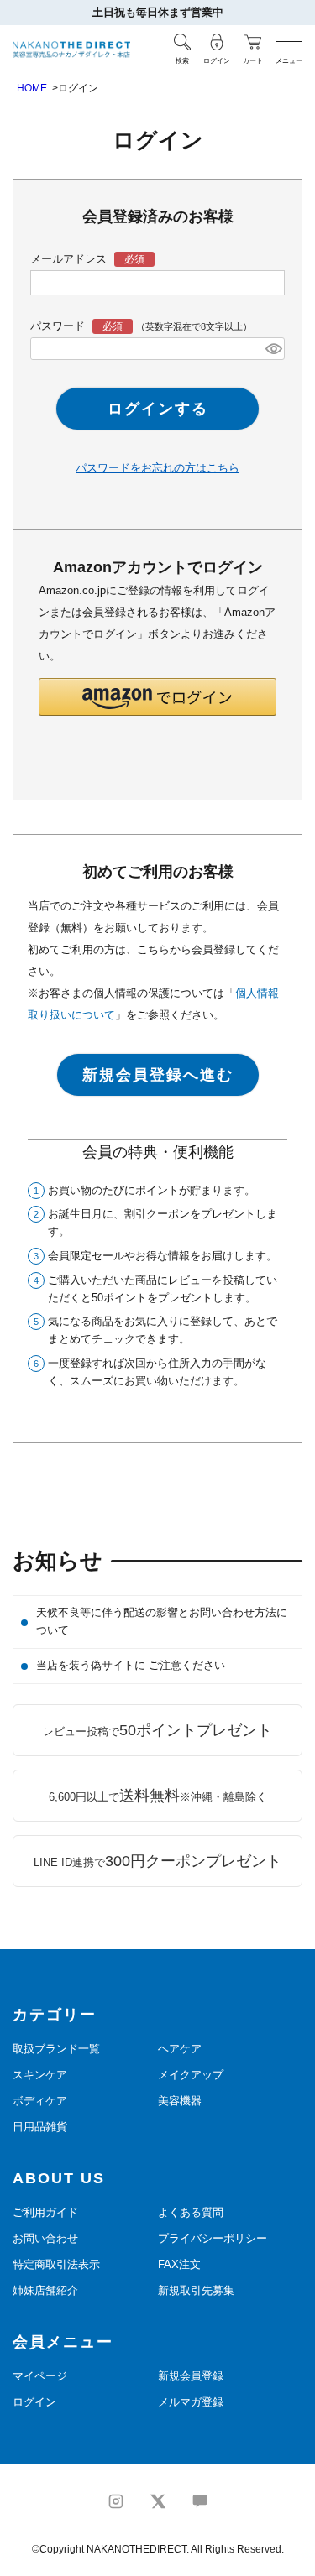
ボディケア (40, 2101)
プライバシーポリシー (213, 2238)
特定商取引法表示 (56, 2264)
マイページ (40, 2376)
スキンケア (40, 2075)
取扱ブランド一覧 (56, 2049)
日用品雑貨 (40, 2127)
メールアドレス (70, 259)
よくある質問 (191, 2212)
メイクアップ (191, 2075)
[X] (158, 2501)
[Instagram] (116, 2501)
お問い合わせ (45, 2238)
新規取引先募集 (196, 2290)
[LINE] (200, 2501)
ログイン (34, 2402)
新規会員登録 (191, 2376)
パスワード (59, 326)
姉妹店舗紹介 (45, 2290)
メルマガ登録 (191, 2402)
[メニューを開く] (289, 42)
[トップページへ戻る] (71, 50)
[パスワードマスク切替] (273, 348)
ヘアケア (180, 2049)
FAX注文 (179, 2264)
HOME (32, 88)
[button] (157, 697)
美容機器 (180, 2101)
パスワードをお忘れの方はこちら (157, 468)
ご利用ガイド (45, 2212)
